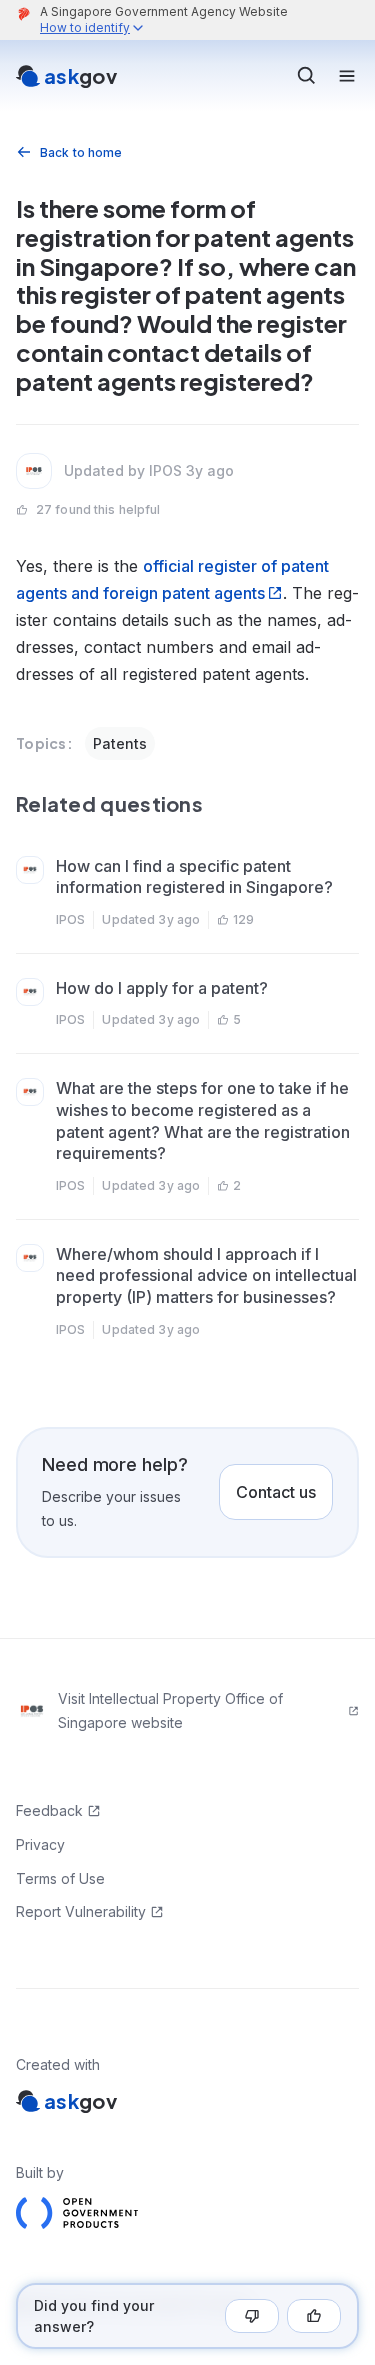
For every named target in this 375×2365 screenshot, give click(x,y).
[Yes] (314, 2316)
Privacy (40, 1844)
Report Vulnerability (81, 1911)
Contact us (276, 1492)
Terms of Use (60, 1878)
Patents (120, 743)
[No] (252, 2316)
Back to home (81, 152)
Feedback (49, 1810)
